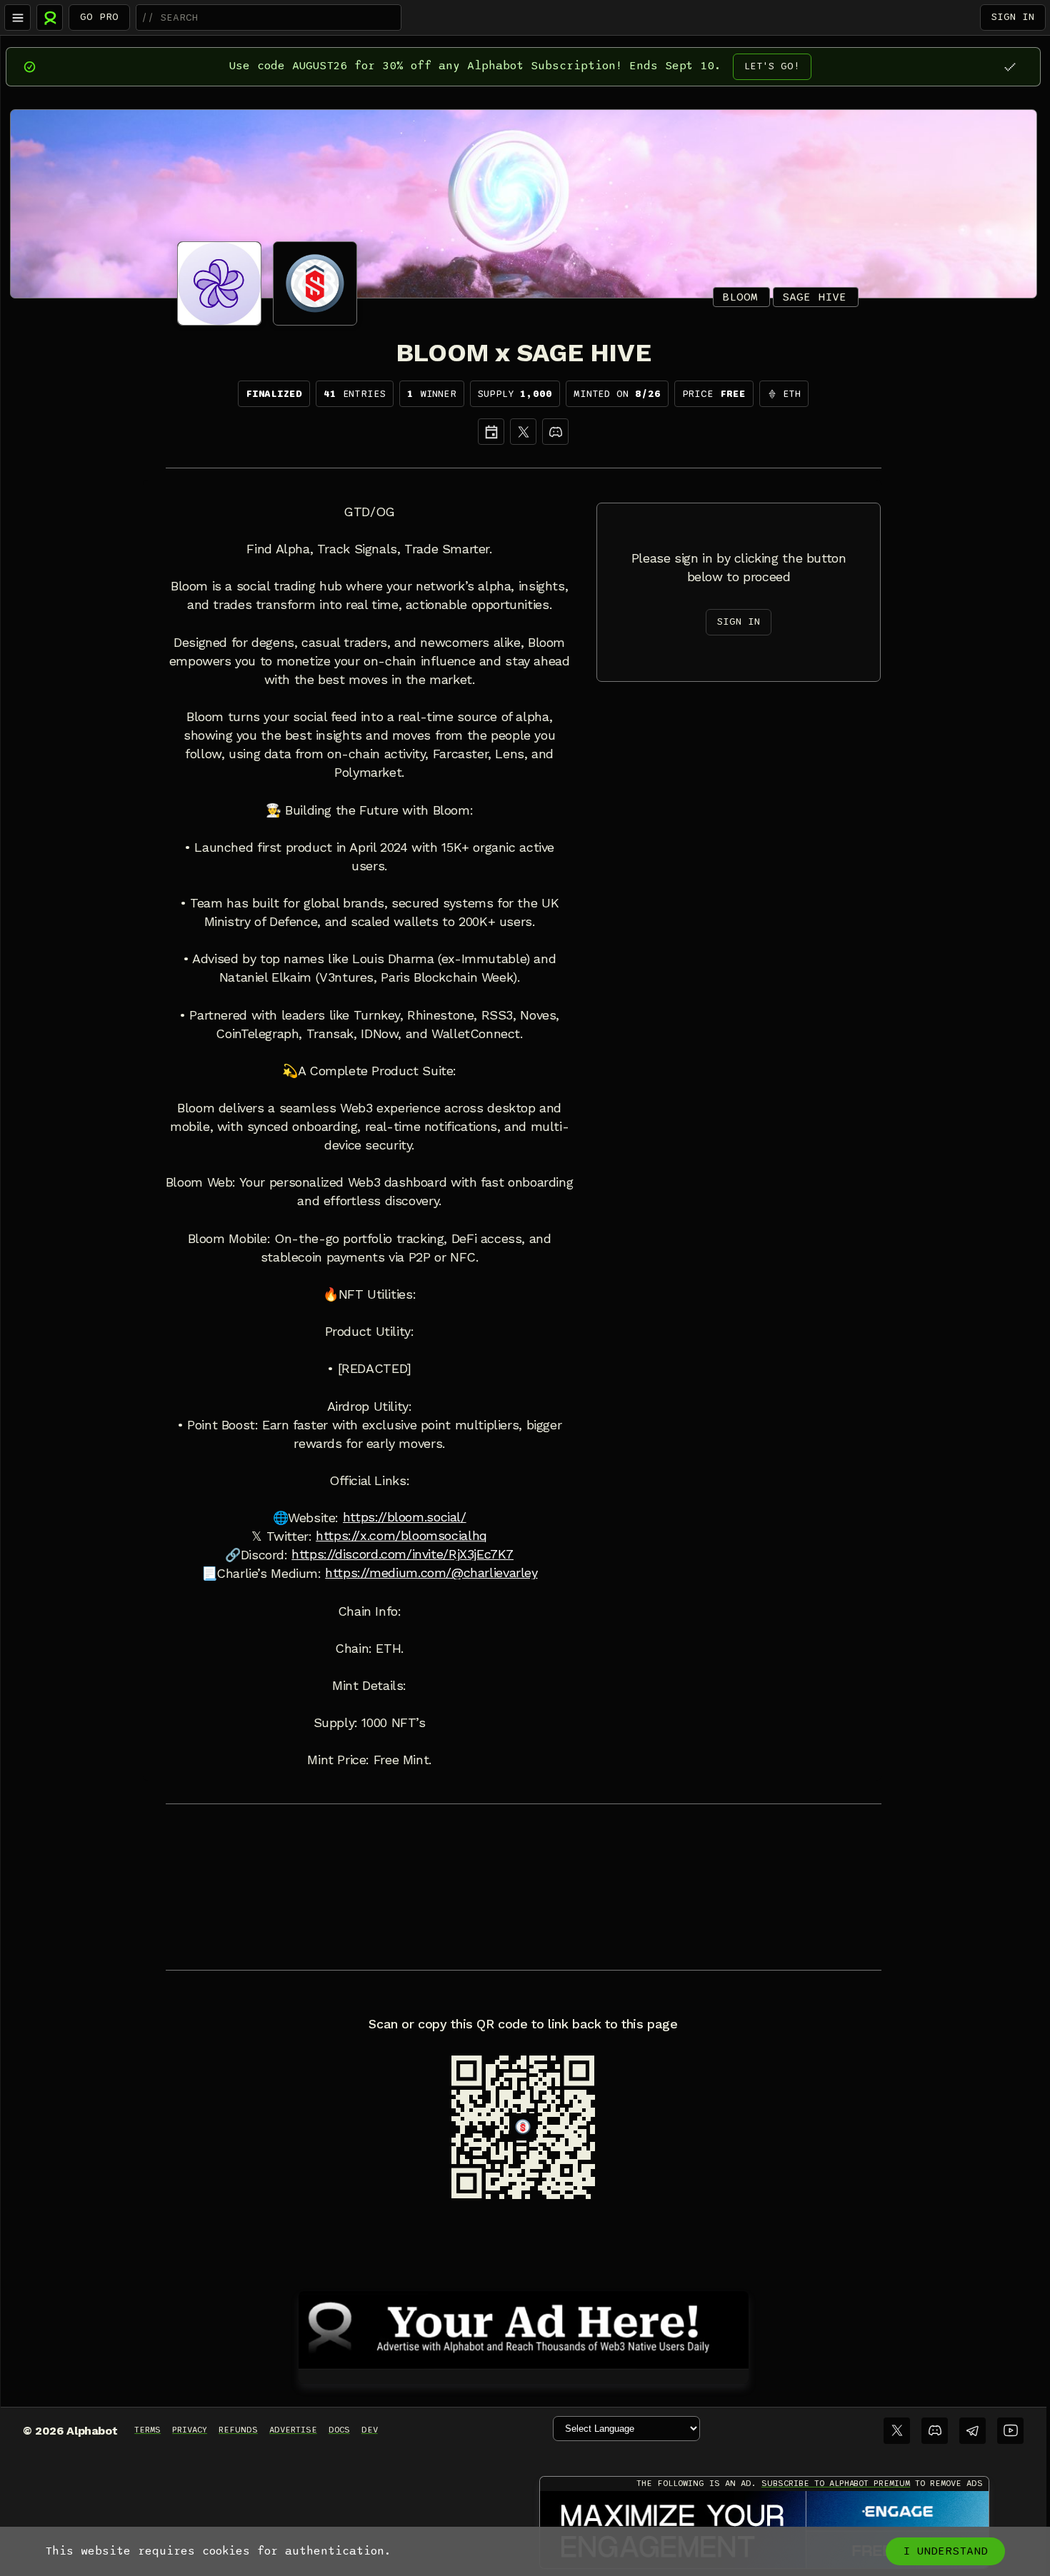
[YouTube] (1010, 2431)
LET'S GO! (772, 66)
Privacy (190, 2430)
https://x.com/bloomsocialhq (401, 1536)
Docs (339, 2430)
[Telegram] (972, 2431)
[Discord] (555, 432)
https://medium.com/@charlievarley (431, 1573)
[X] (523, 432)
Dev (370, 2430)
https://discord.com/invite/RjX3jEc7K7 (402, 1554)
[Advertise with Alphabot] (524, 2328)
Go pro (99, 17)
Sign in (1013, 17)
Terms (147, 2430)
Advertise (293, 2430)
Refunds (238, 2430)
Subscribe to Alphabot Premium (836, 2483)
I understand (945, 2551)
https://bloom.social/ (405, 1517)
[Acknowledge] (1010, 67)
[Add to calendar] (491, 432)
